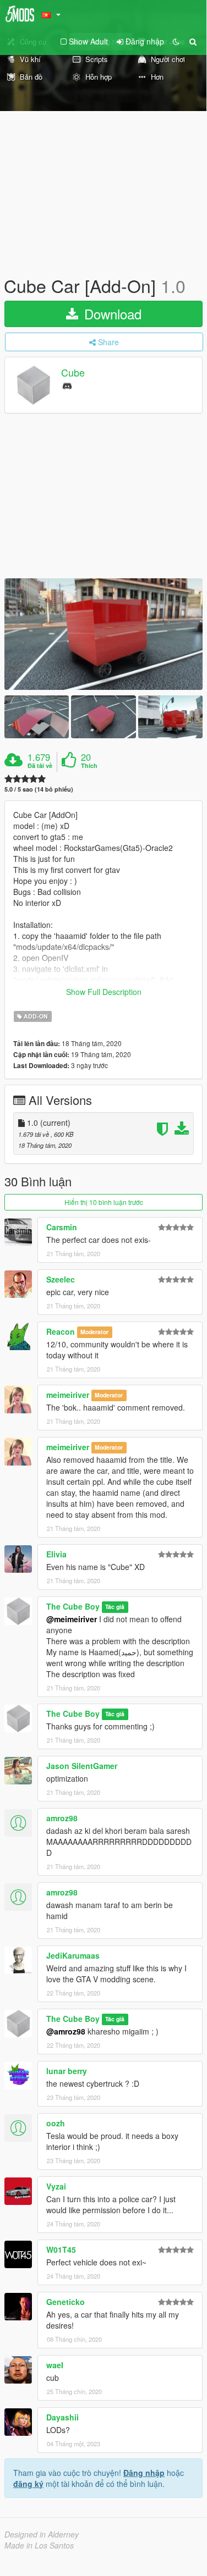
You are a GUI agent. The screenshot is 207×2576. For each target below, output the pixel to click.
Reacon (61, 1331)
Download (111, 314)
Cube (73, 373)
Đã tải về (40, 766)
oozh (56, 2123)
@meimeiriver (72, 1619)
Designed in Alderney (42, 2534)
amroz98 (62, 1818)
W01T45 (61, 2249)
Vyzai (56, 2186)
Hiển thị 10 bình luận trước (104, 1202)
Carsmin (62, 1227)
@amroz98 (66, 2031)
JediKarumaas (73, 1955)
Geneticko (66, 2302)
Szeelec (61, 1279)
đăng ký (28, 2484)
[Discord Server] (67, 385)
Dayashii (62, 2417)
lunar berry (67, 2071)
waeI (55, 2365)
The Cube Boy (73, 1606)
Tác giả (115, 1607)
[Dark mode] (176, 41)
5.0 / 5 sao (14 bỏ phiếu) (39, 789)
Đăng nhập (144, 2473)
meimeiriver (68, 1395)
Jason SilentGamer (82, 1766)
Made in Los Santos (39, 2545)
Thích (89, 766)
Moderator (94, 1332)
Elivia (56, 1554)
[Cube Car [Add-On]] (103, 634)
